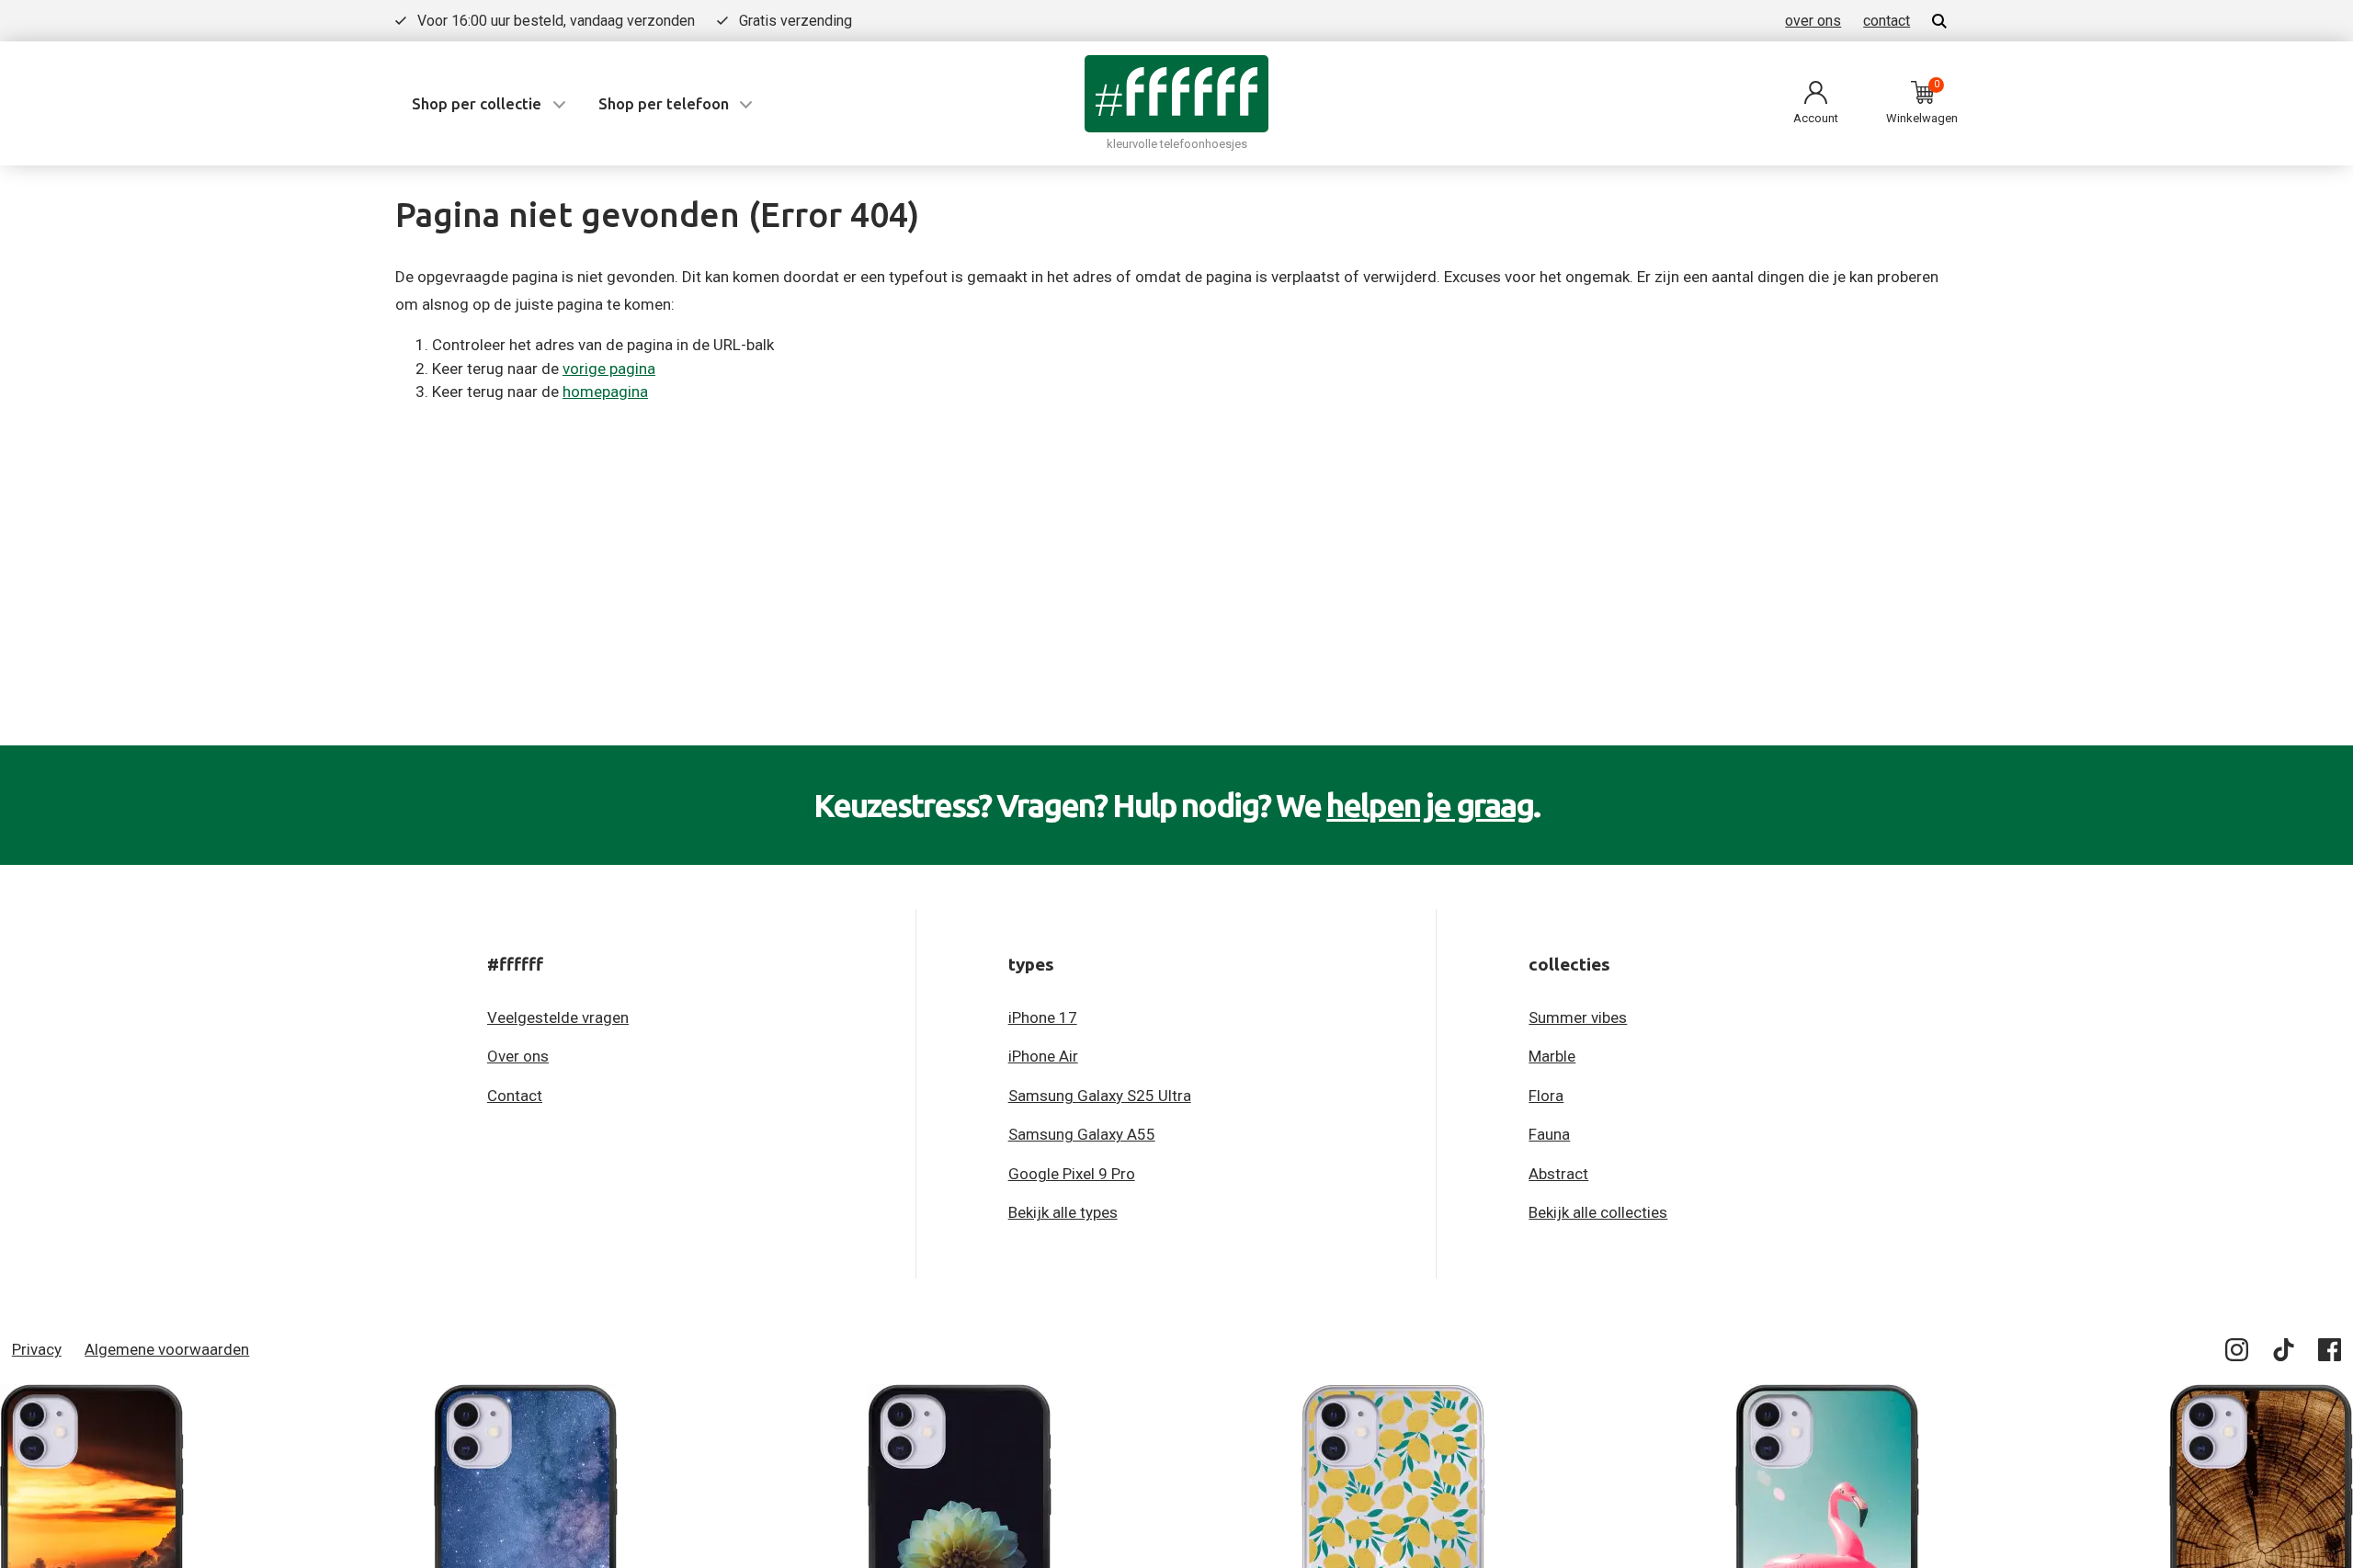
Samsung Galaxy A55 (1082, 1134)
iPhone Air (1043, 1056)
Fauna (1549, 1134)
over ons (1813, 21)
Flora (1546, 1096)
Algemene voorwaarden (167, 1349)
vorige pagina (609, 369)
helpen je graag (1430, 805)
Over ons (518, 1056)
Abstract (1558, 1174)
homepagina (605, 392)
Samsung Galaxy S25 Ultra (1100, 1096)
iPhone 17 (1043, 1017)
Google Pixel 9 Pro (1072, 1174)
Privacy (37, 1349)
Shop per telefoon (664, 103)
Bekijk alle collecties (1598, 1212)
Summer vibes (1578, 1017)
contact (1887, 21)
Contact (515, 1096)
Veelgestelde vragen (558, 1017)
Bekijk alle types (1063, 1212)
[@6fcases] (2238, 1353)
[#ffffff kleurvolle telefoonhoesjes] (1176, 93)
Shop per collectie (477, 103)
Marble (1552, 1056)
